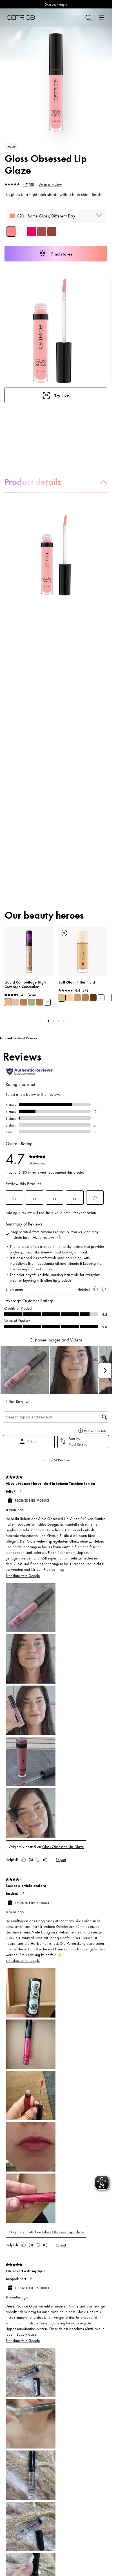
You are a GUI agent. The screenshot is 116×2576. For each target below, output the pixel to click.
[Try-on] (64, 933)
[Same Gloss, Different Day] (11, 232)
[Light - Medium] (62, 998)
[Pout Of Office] (42, 232)
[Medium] (77, 998)
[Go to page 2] (53, 1021)
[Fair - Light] (70, 998)
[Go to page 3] (59, 1021)
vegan (11, 146)
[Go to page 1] (48, 1021)
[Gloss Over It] (32, 232)
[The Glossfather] (52, 232)
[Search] (88, 17)
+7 (47, 1002)
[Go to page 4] (64, 1021)
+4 (101, 998)
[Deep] (93, 998)
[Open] (102, 17)
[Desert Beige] (24, 1002)
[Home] (21, 17)
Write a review (50, 184)
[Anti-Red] (32, 1002)
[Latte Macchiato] (39, 1002)
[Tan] (85, 998)
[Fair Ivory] (16, 1002)
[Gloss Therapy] (21, 232)
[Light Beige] (8, 1002)
